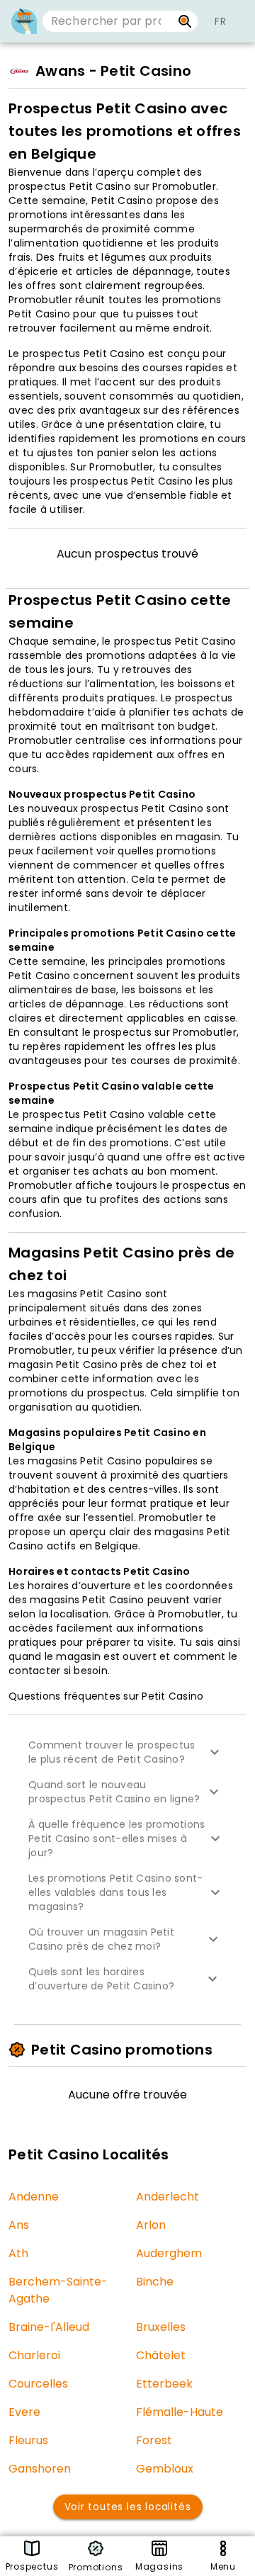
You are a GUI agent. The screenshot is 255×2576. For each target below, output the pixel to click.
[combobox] (107, 21)
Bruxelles (161, 2327)
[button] (127, 1752)
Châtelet (161, 2355)
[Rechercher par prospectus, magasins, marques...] (185, 21)
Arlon (151, 2225)
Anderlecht (168, 2197)
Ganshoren (40, 2469)
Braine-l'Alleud (49, 2327)
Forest (154, 2440)
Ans (19, 2225)
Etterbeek (164, 2384)
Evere (24, 2412)
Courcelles (38, 2384)
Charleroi (34, 2355)
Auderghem (169, 2253)
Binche (155, 2282)
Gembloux (165, 2469)
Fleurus (28, 2440)
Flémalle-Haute (180, 2412)
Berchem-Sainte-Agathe (58, 2290)
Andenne (34, 2197)
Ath (18, 2253)
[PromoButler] (24, 21)
